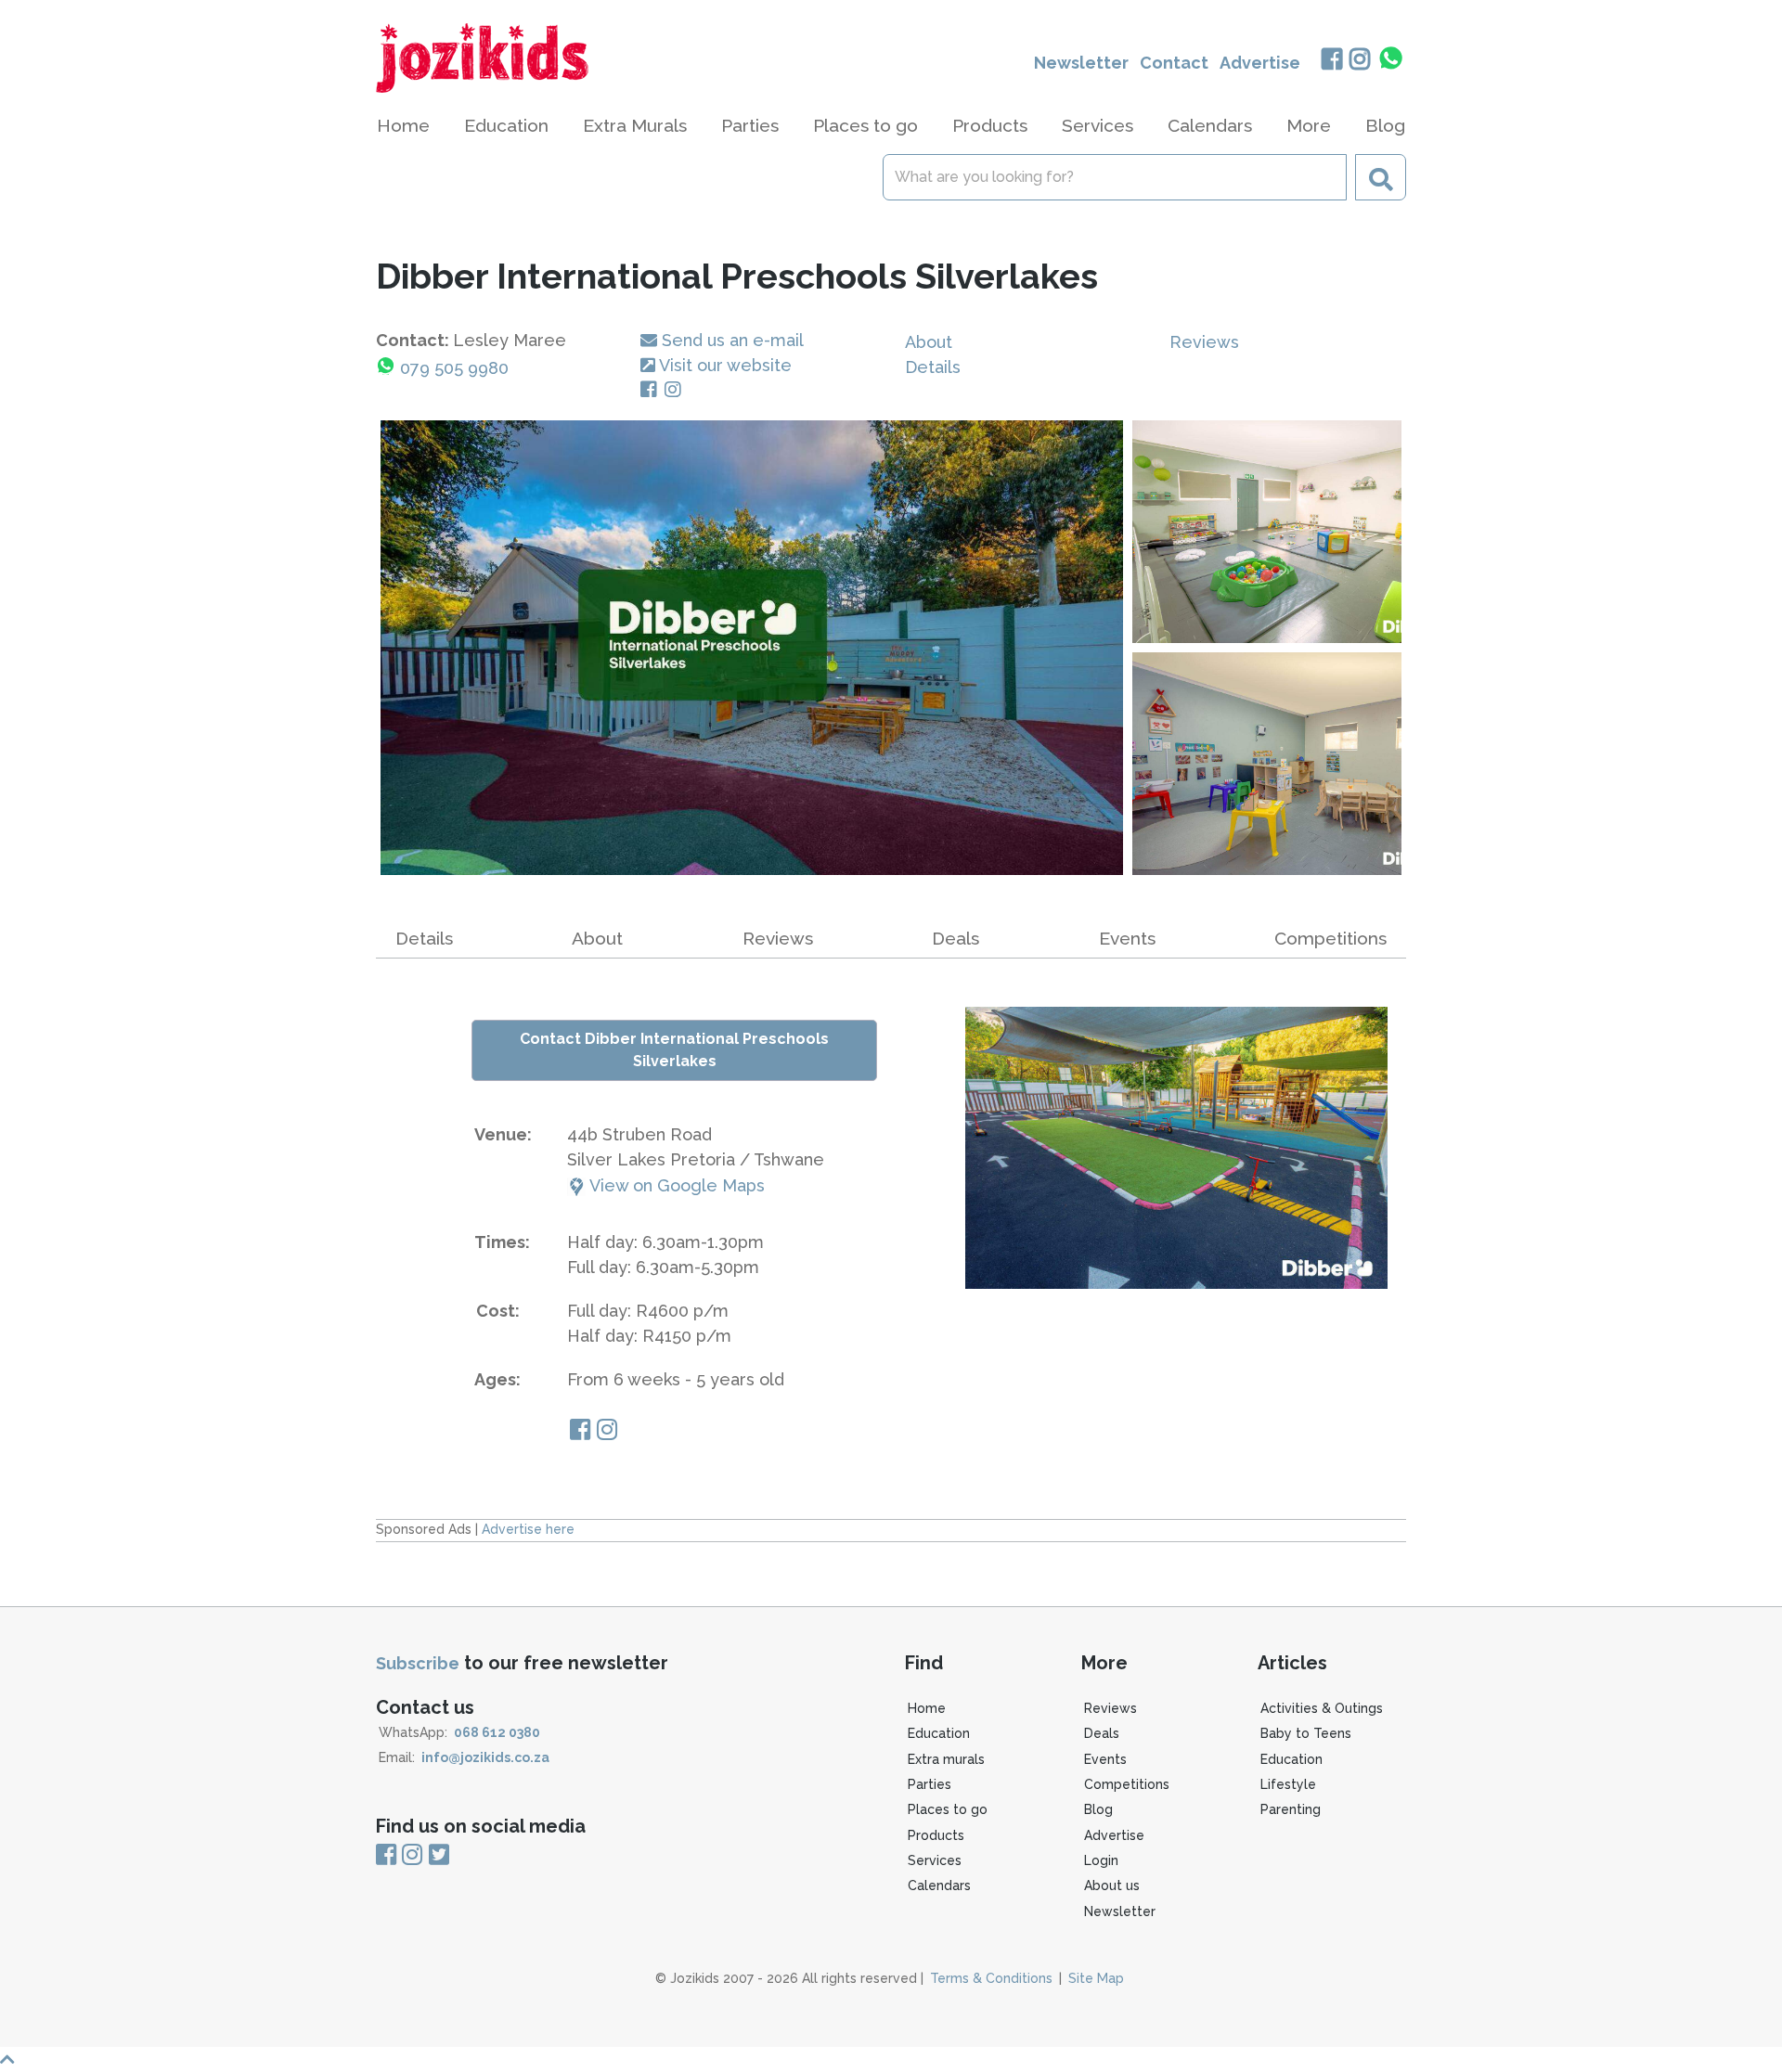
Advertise (1260, 63)
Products (936, 1835)
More (1309, 125)
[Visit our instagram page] (607, 1432)
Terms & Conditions (991, 1978)
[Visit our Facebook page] (652, 390)
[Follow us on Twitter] (439, 1855)
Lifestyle (1288, 1784)
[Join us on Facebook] (1331, 61)
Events (1127, 938)
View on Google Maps (675, 1185)
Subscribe (418, 1663)
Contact (1174, 63)
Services (935, 1860)
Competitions (1330, 938)
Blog (1385, 125)
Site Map (1096, 1978)
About (929, 342)
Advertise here (528, 1529)
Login (1101, 1860)
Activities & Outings (1322, 1708)
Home (403, 125)
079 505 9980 (454, 368)
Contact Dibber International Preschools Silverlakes (674, 1050)
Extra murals (946, 1759)
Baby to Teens (1306, 1733)
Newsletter (1081, 63)
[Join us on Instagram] (1360, 61)
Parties (930, 1784)
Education (939, 1733)
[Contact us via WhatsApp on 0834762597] (1391, 58)
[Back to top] (891, 2059)
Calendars (1210, 125)
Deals (956, 938)
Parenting (1291, 1809)
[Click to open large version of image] (752, 648)
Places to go (948, 1809)
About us (1112, 1885)
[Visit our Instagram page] (677, 390)
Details (933, 367)
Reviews (1204, 342)
